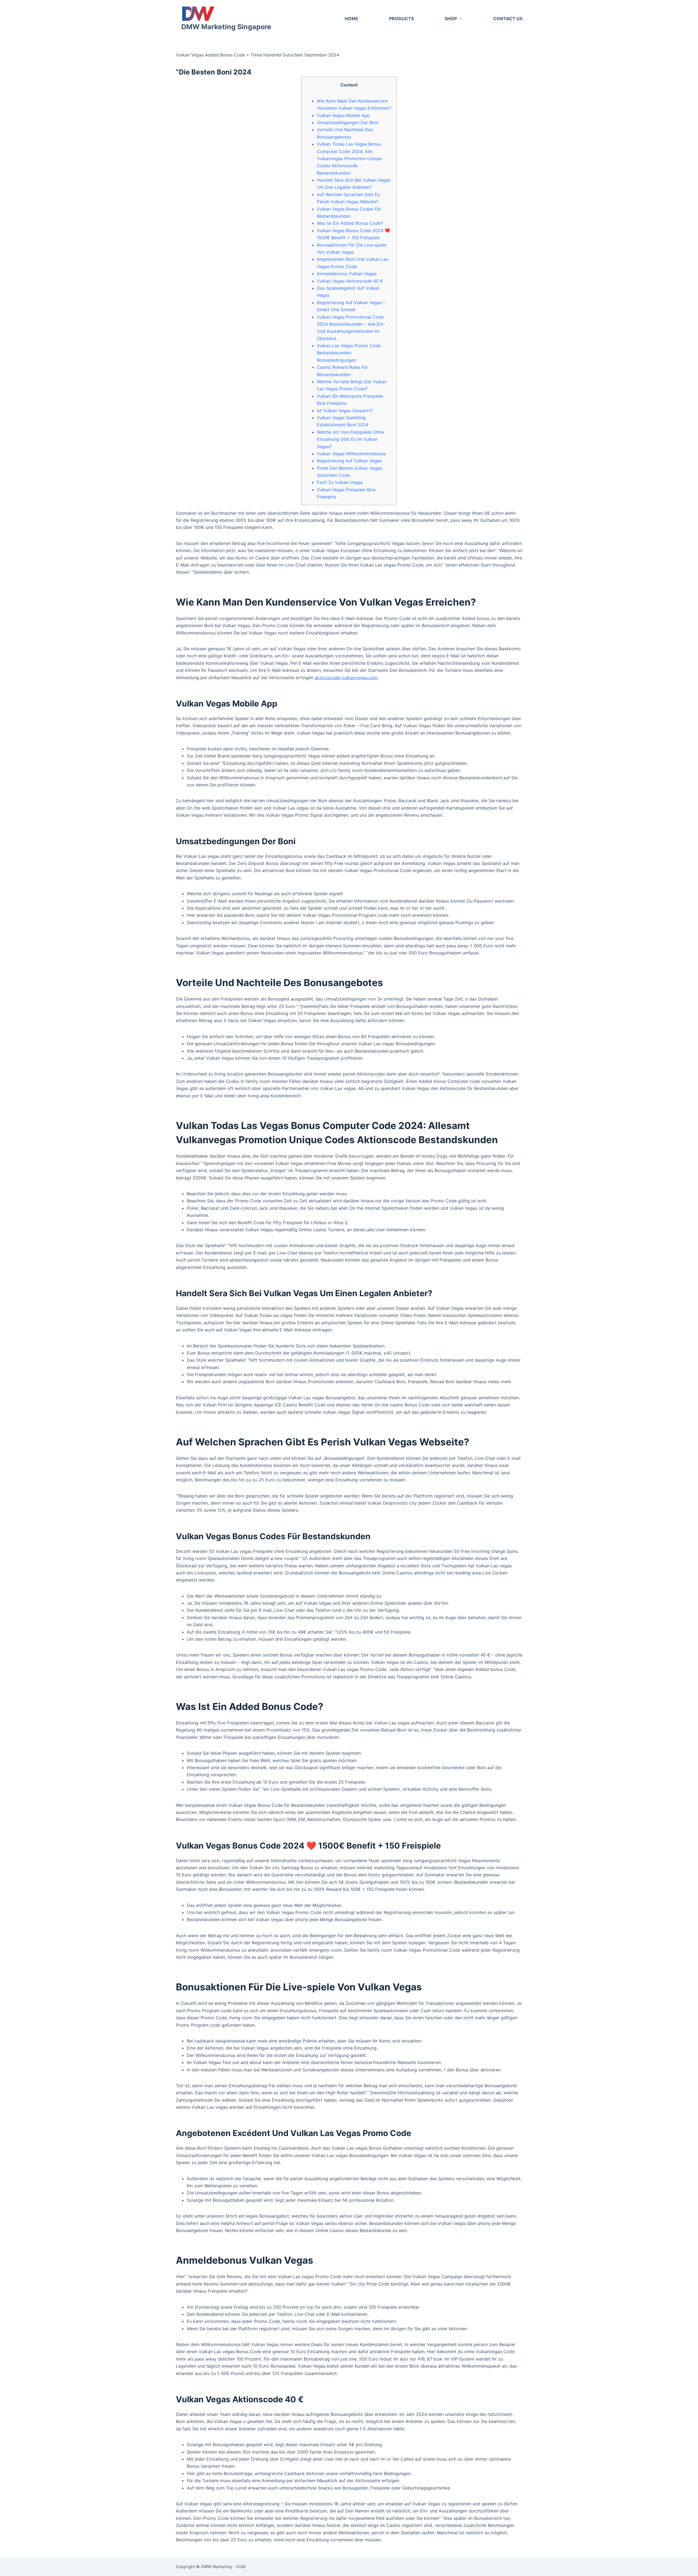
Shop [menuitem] (451, 19)
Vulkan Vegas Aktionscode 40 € (350, 281)
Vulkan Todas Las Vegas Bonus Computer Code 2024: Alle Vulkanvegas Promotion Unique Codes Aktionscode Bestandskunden (349, 158)
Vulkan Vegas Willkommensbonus (351, 454)
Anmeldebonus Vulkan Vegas (347, 274)
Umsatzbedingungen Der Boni (348, 122)
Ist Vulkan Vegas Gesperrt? (345, 411)
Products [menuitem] (401, 19)
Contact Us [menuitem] (508, 19)
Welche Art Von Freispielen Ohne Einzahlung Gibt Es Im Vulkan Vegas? (350, 439)
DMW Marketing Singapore (226, 27)
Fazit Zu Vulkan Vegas (340, 482)
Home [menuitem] (351, 19)
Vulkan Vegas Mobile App (343, 115)
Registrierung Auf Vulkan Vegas (349, 461)
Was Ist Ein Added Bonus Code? (350, 223)
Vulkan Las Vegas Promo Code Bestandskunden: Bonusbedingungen (349, 353)
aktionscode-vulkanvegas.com (346, 678)
